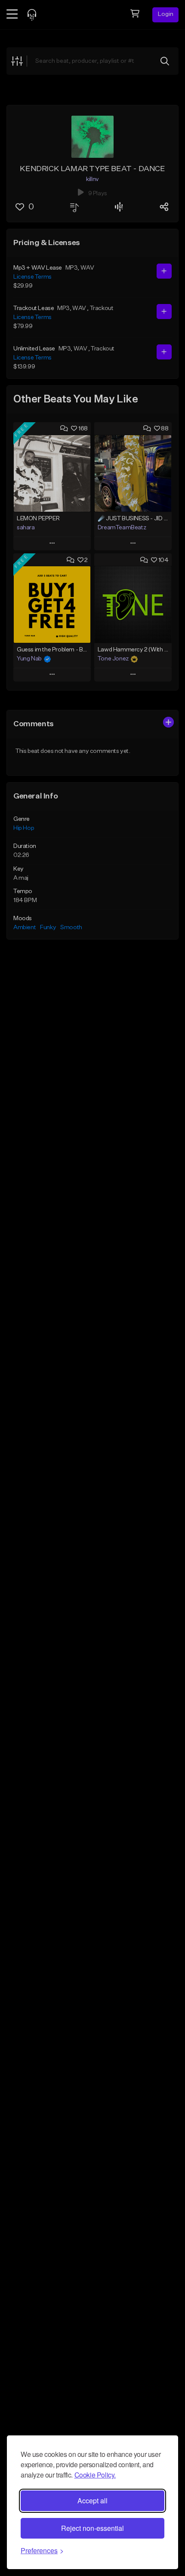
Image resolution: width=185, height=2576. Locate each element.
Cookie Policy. (95, 2475)
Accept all (92, 2501)
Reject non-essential (92, 2528)
